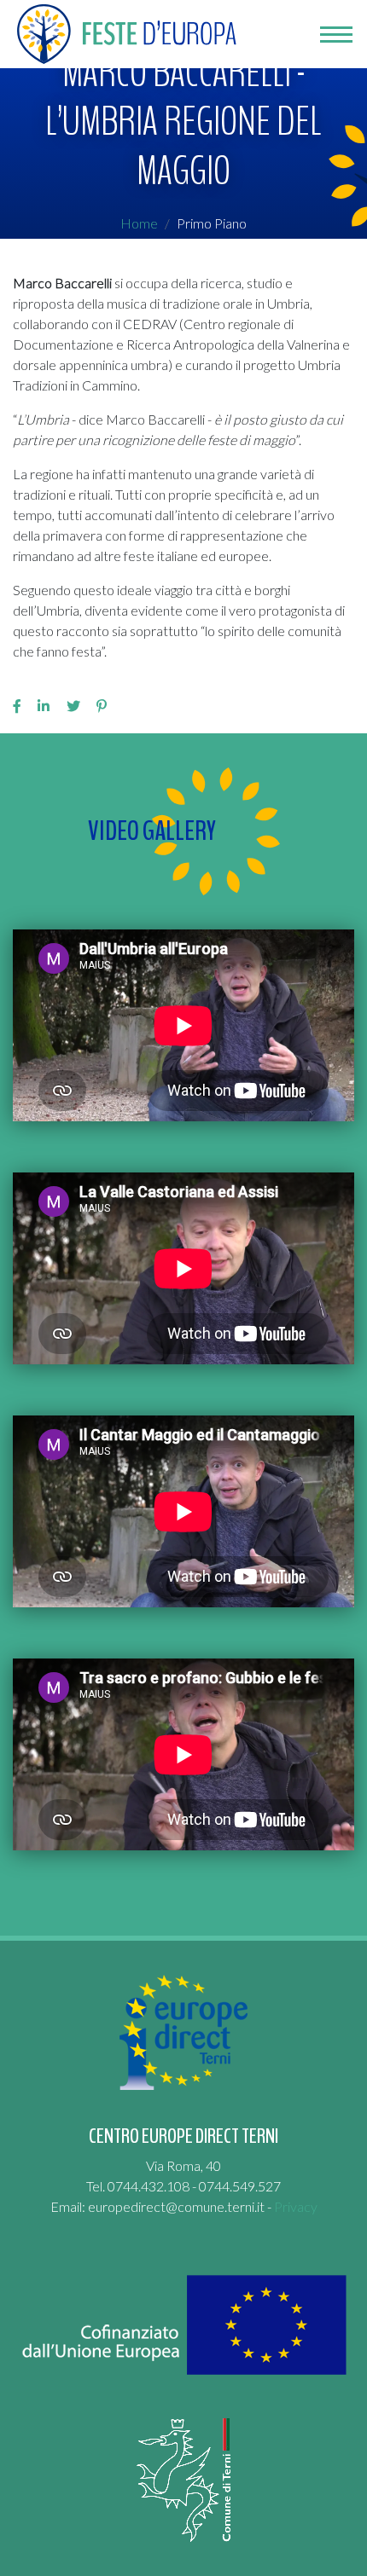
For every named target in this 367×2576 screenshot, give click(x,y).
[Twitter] (73, 706)
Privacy (296, 2206)
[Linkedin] (44, 706)
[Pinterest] (102, 706)
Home (139, 223)
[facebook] (17, 706)
